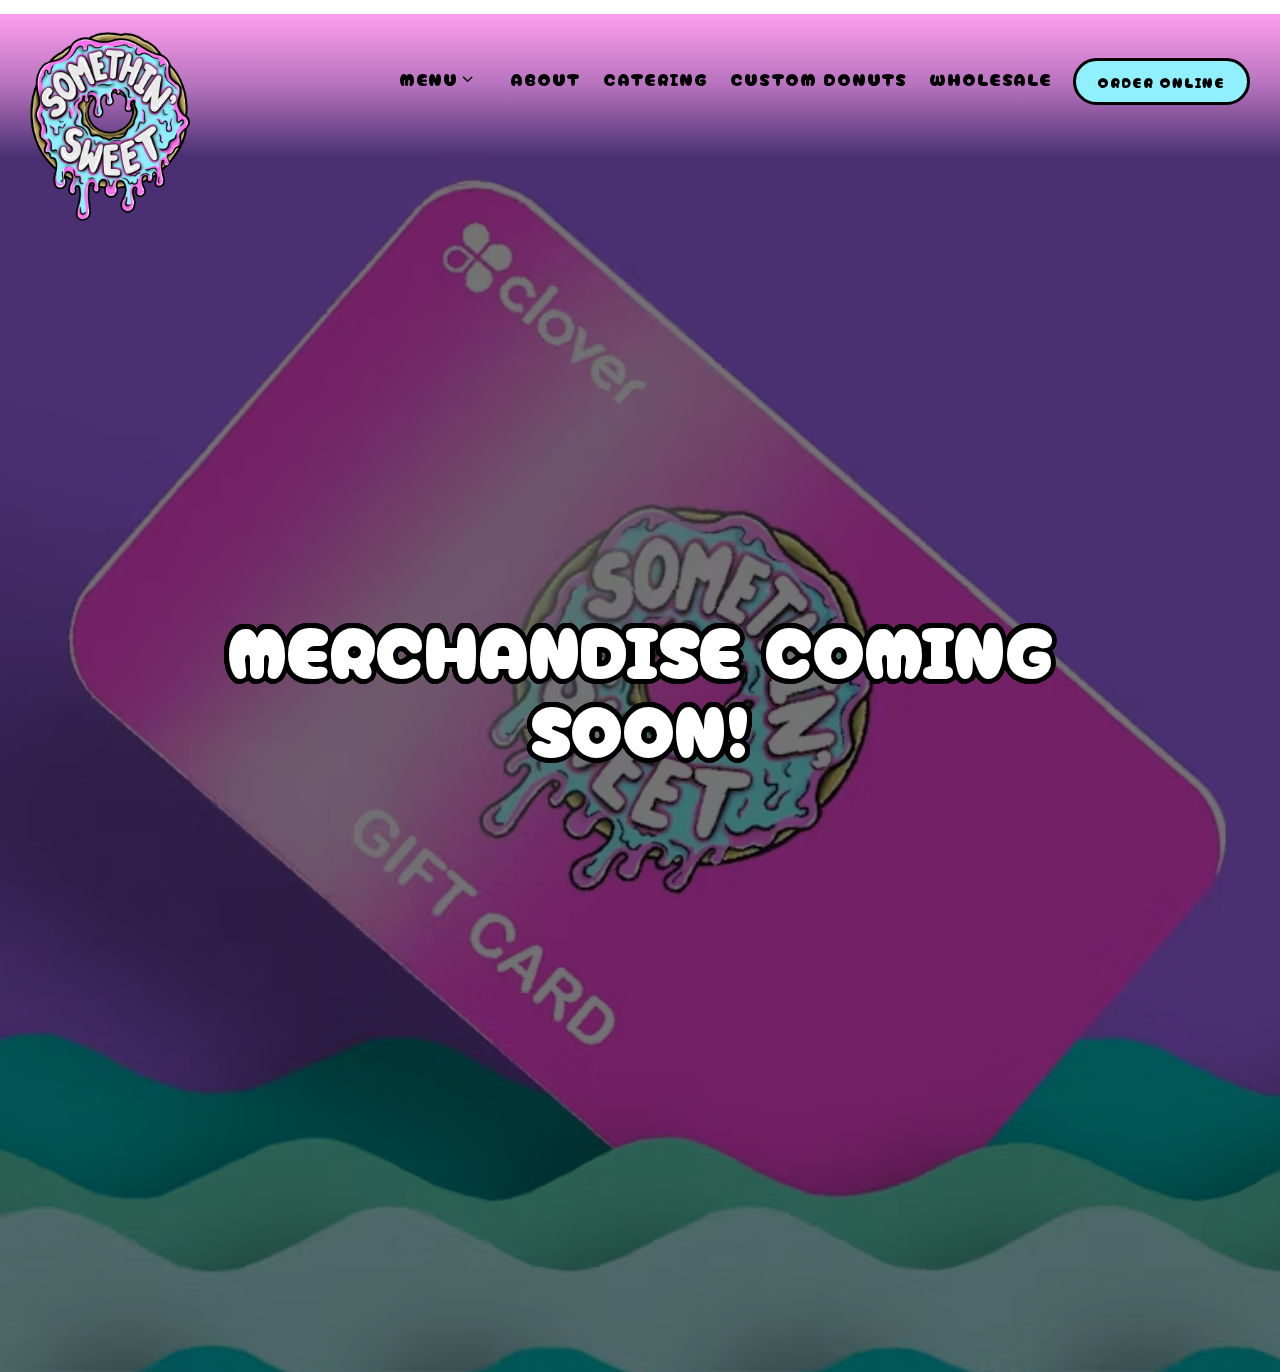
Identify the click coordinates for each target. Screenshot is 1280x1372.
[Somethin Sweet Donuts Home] (110, 125)
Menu (443, 78)
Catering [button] (655, 78)
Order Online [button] (1161, 81)
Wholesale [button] (990, 78)
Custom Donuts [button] (818, 78)
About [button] (545, 78)
